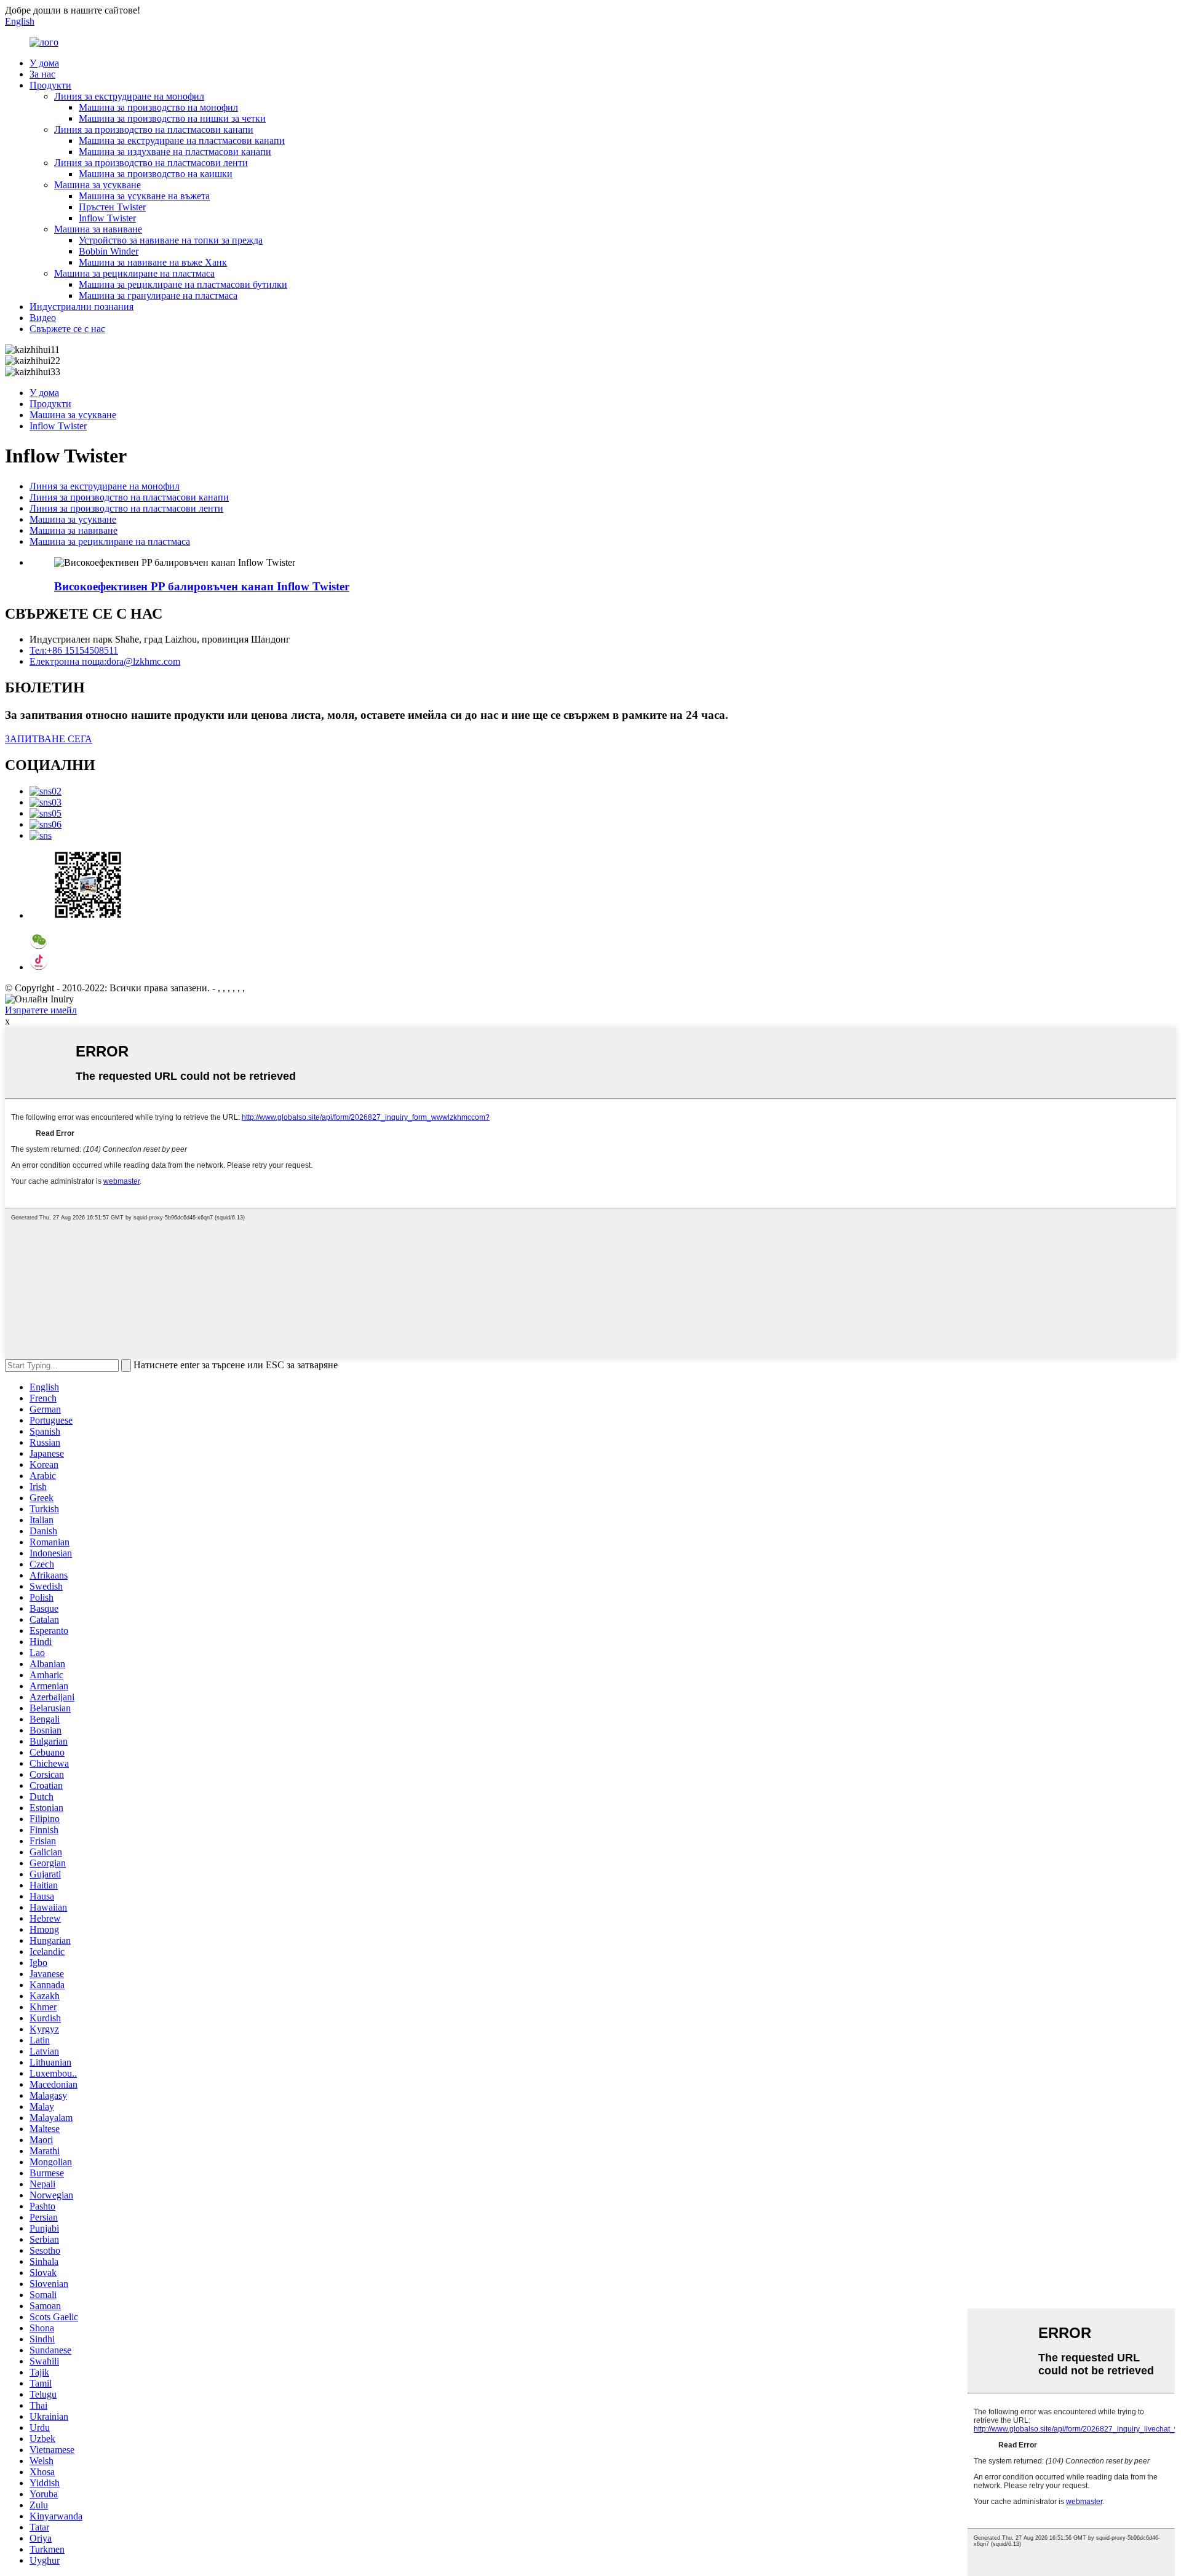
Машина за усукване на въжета (144, 196)
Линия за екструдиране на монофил (129, 96)
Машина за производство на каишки (156, 174)
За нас (42, 74)
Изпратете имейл (41, 1010)
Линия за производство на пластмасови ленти (151, 163)
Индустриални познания (82, 307)
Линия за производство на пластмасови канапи (154, 129)
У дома (44, 63)
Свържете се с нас (67, 329)
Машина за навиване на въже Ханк (153, 262)
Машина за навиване (98, 229)
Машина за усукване (97, 185)
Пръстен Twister (112, 207)
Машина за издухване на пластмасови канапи (175, 152)
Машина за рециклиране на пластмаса (134, 273)
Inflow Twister (107, 218)
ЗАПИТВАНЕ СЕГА (49, 739)
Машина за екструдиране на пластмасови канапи (182, 141)
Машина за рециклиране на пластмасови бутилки (183, 284)
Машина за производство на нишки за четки (172, 118)
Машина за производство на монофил (158, 107)
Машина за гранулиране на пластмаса (158, 295)
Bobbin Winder (109, 251)
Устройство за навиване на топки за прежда (171, 240)
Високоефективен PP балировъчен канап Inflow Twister (202, 586)
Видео (43, 318)
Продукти (50, 85)
